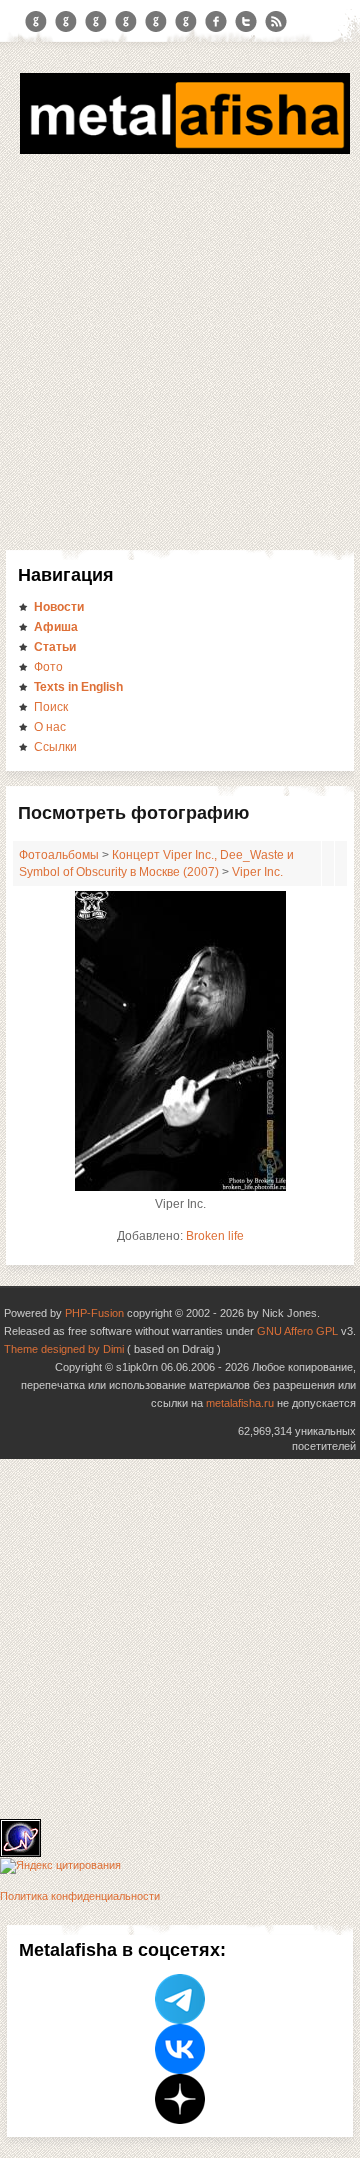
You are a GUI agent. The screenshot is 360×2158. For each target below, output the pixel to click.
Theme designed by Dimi (64, 1349)
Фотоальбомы (59, 855)
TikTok (186, 22)
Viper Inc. (257, 872)
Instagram (66, 22)
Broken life (215, 1236)
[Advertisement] (180, 349)
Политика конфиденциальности (80, 1896)
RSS (276, 22)
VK (96, 22)
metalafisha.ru (240, 1403)
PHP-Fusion (94, 1313)
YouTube (126, 22)
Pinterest (156, 22)
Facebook (216, 22)
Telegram (36, 22)
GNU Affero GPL (297, 1331)
